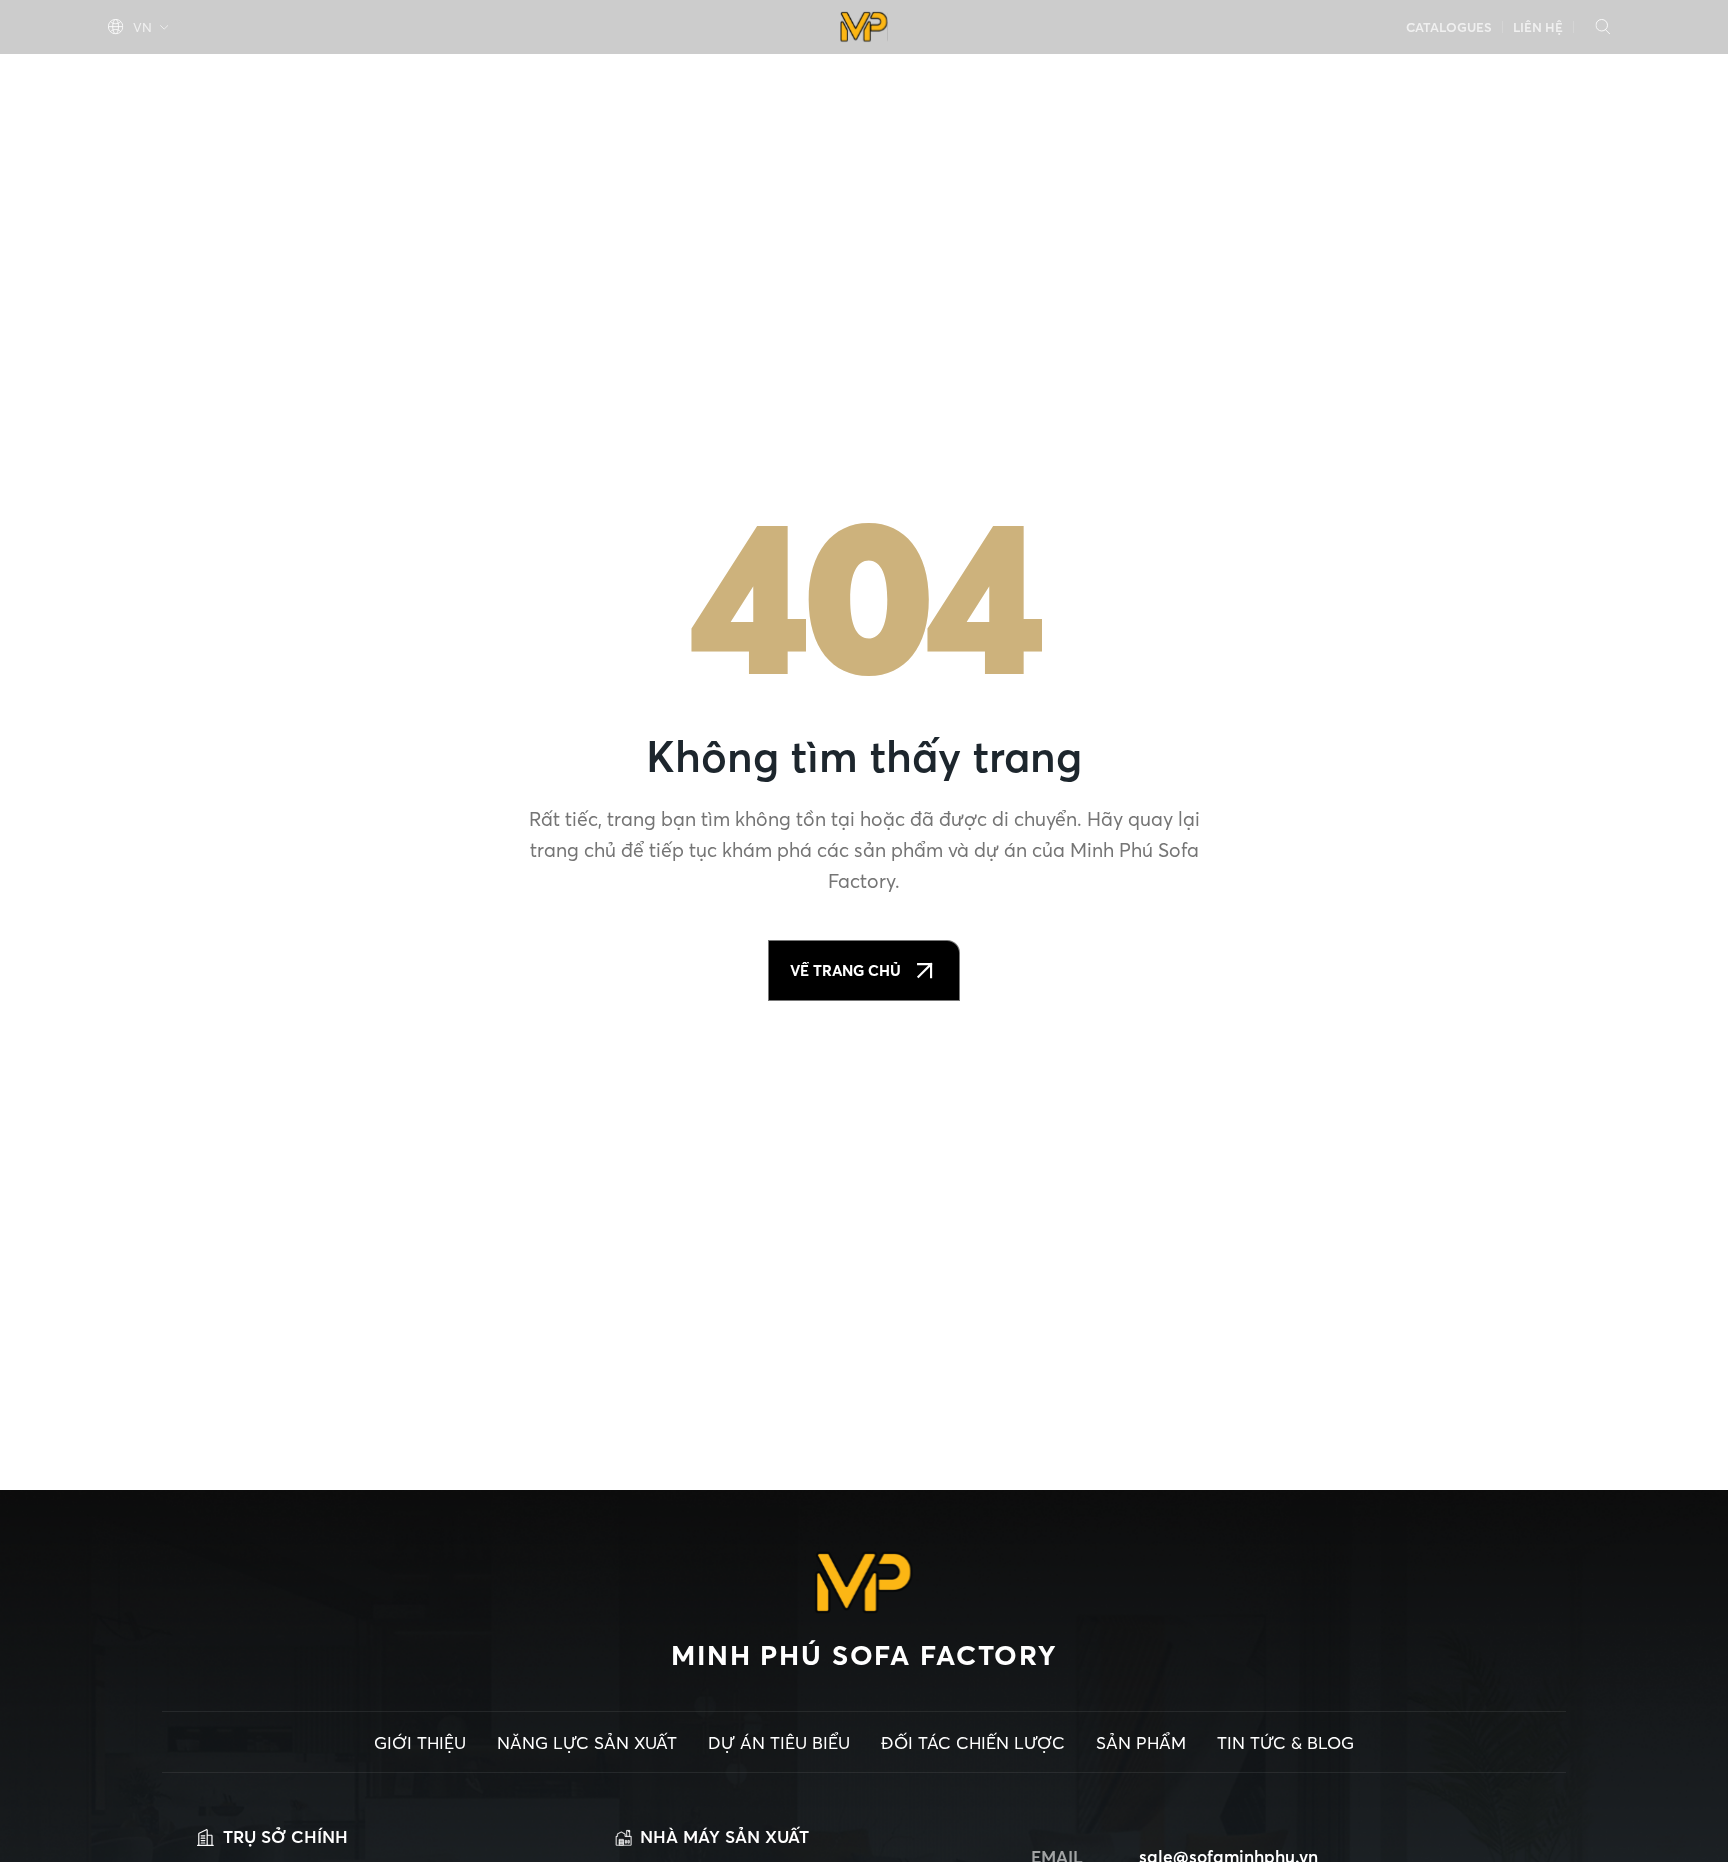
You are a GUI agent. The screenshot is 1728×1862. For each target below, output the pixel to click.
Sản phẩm (1385, 77)
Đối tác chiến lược (1208, 77)
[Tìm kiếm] (1602, 27)
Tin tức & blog (1539, 77)
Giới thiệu (154, 77)
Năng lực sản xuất (330, 77)
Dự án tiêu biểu (531, 77)
